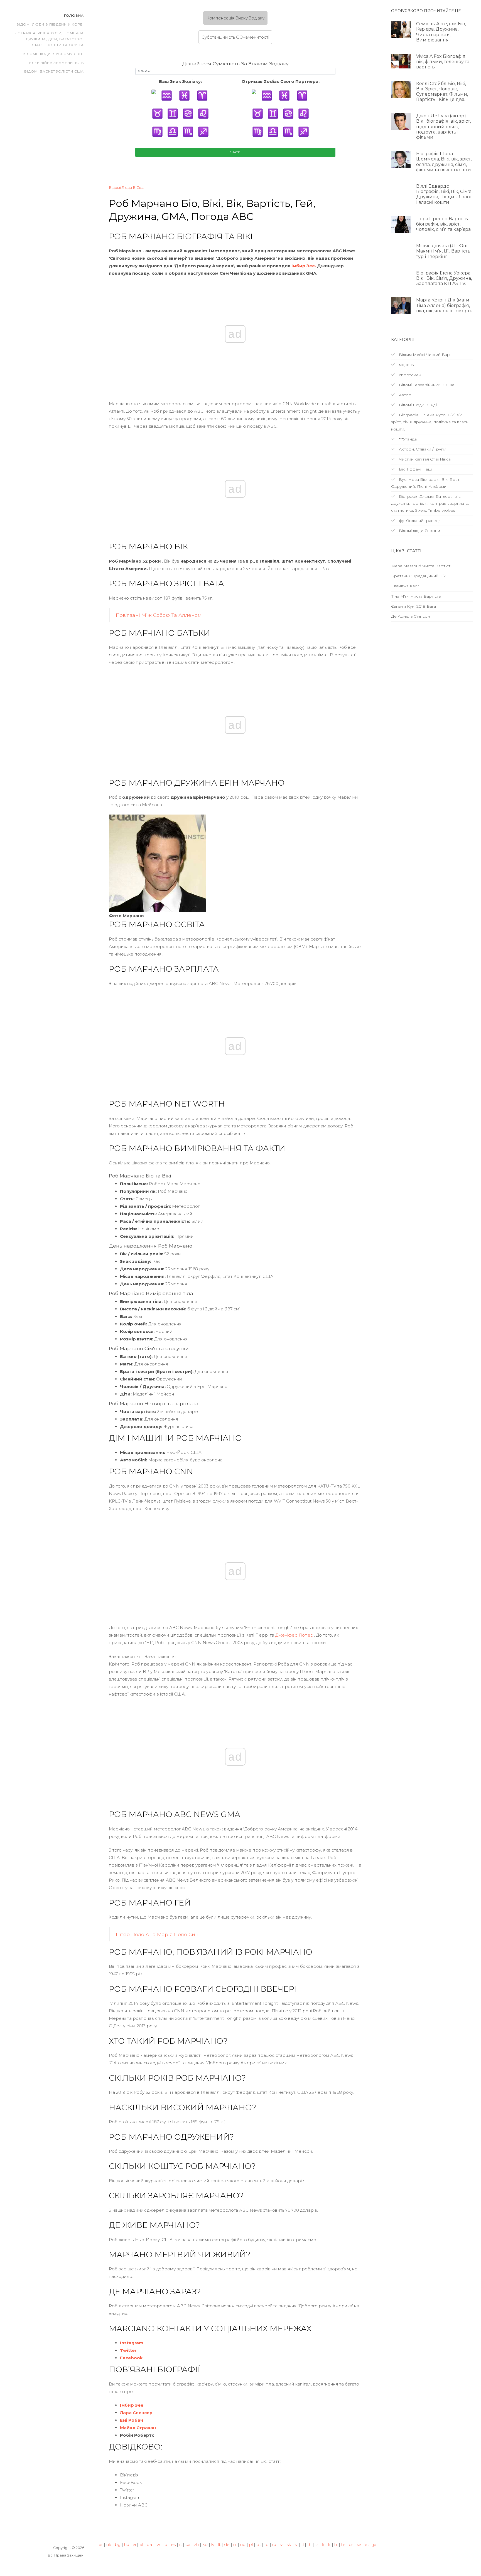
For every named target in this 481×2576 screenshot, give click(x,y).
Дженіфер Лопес (294, 1635)
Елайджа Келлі (406, 586)
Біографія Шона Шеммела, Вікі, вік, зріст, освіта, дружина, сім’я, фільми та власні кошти (444, 162)
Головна (74, 15)
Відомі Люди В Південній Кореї (50, 24)
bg (118, 2544)
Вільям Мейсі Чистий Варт (425, 355)
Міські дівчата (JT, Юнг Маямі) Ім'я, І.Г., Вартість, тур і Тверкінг (444, 251)
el (141, 2544)
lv (213, 2544)
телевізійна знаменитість (55, 63)
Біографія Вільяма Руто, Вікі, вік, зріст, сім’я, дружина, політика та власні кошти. (430, 422)
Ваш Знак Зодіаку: (180, 81)
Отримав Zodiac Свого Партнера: (281, 81)
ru (274, 2544)
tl (302, 2544)
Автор (405, 395)
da (149, 2544)
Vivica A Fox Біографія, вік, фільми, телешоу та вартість (443, 62)
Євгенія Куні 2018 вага (413, 606)
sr (281, 2544)
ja (375, 2544)
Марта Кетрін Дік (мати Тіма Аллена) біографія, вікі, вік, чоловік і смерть (444, 305)
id (165, 2544)
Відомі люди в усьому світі (53, 54)
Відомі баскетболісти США (54, 71)
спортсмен (409, 375)
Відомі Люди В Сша (127, 187)
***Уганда (407, 439)
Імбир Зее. (304, 266)
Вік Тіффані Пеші (415, 469)
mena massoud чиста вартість (422, 566)
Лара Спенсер (136, 2413)
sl (296, 2544)
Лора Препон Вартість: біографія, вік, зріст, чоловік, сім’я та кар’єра (443, 224)
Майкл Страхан (138, 2428)
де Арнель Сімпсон (411, 616)
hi (336, 2544)
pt (259, 2544)
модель (406, 365)
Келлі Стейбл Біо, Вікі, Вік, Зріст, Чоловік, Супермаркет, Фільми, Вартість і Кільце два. (442, 92)
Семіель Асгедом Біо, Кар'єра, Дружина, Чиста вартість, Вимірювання (441, 32)
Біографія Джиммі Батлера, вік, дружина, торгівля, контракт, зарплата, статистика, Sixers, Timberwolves (430, 503)
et (367, 2544)
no (243, 2544)
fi (323, 2544)
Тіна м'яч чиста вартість (416, 596)
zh (196, 2544)
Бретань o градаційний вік (418, 576)
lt (219, 2544)
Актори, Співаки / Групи (422, 449)
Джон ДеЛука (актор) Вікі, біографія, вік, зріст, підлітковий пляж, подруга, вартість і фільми (443, 127)
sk (289, 2544)
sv (359, 2544)
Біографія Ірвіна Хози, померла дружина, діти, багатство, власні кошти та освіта (49, 39)
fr (329, 2544)
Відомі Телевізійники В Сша (426, 385)
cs (351, 2544)
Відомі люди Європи (419, 531)
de (227, 2544)
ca (188, 2544)
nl (235, 2544)
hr (343, 2544)
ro (267, 2544)
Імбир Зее (132, 2405)
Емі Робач (132, 2420)
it (181, 2544)
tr (317, 2544)
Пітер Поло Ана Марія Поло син (157, 1934)
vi (134, 2544)
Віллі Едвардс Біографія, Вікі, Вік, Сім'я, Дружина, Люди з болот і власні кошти (444, 194)
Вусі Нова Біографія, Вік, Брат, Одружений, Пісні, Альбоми (426, 483)
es (173, 2544)
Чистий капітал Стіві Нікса (424, 459)
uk (109, 2544)
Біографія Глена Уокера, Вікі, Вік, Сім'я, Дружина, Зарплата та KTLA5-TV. (444, 278)
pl (251, 2544)
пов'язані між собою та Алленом (159, 615)
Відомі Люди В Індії (418, 405)
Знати (235, 152)
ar (101, 2544)
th (309, 2544)
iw (158, 2544)
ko (205, 2544)
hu (127, 2544)
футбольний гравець (419, 521)
